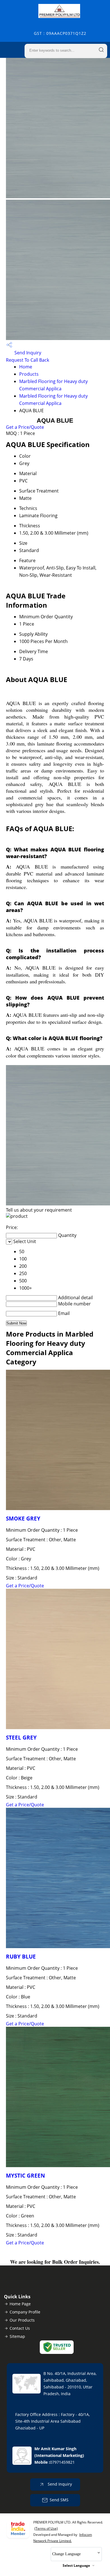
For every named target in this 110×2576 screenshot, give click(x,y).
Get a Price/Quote (25, 427)
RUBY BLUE (21, 1956)
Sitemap (17, 2336)
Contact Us (20, 2328)
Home (26, 367)
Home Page (20, 2304)
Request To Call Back (27, 360)
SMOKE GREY (23, 1518)
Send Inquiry (27, 353)
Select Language (76, 2565)
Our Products (22, 2320)
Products (29, 374)
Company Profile (25, 2312)
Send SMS (59, 2500)
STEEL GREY (21, 1737)
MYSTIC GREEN (25, 2175)
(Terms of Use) (46, 2528)
